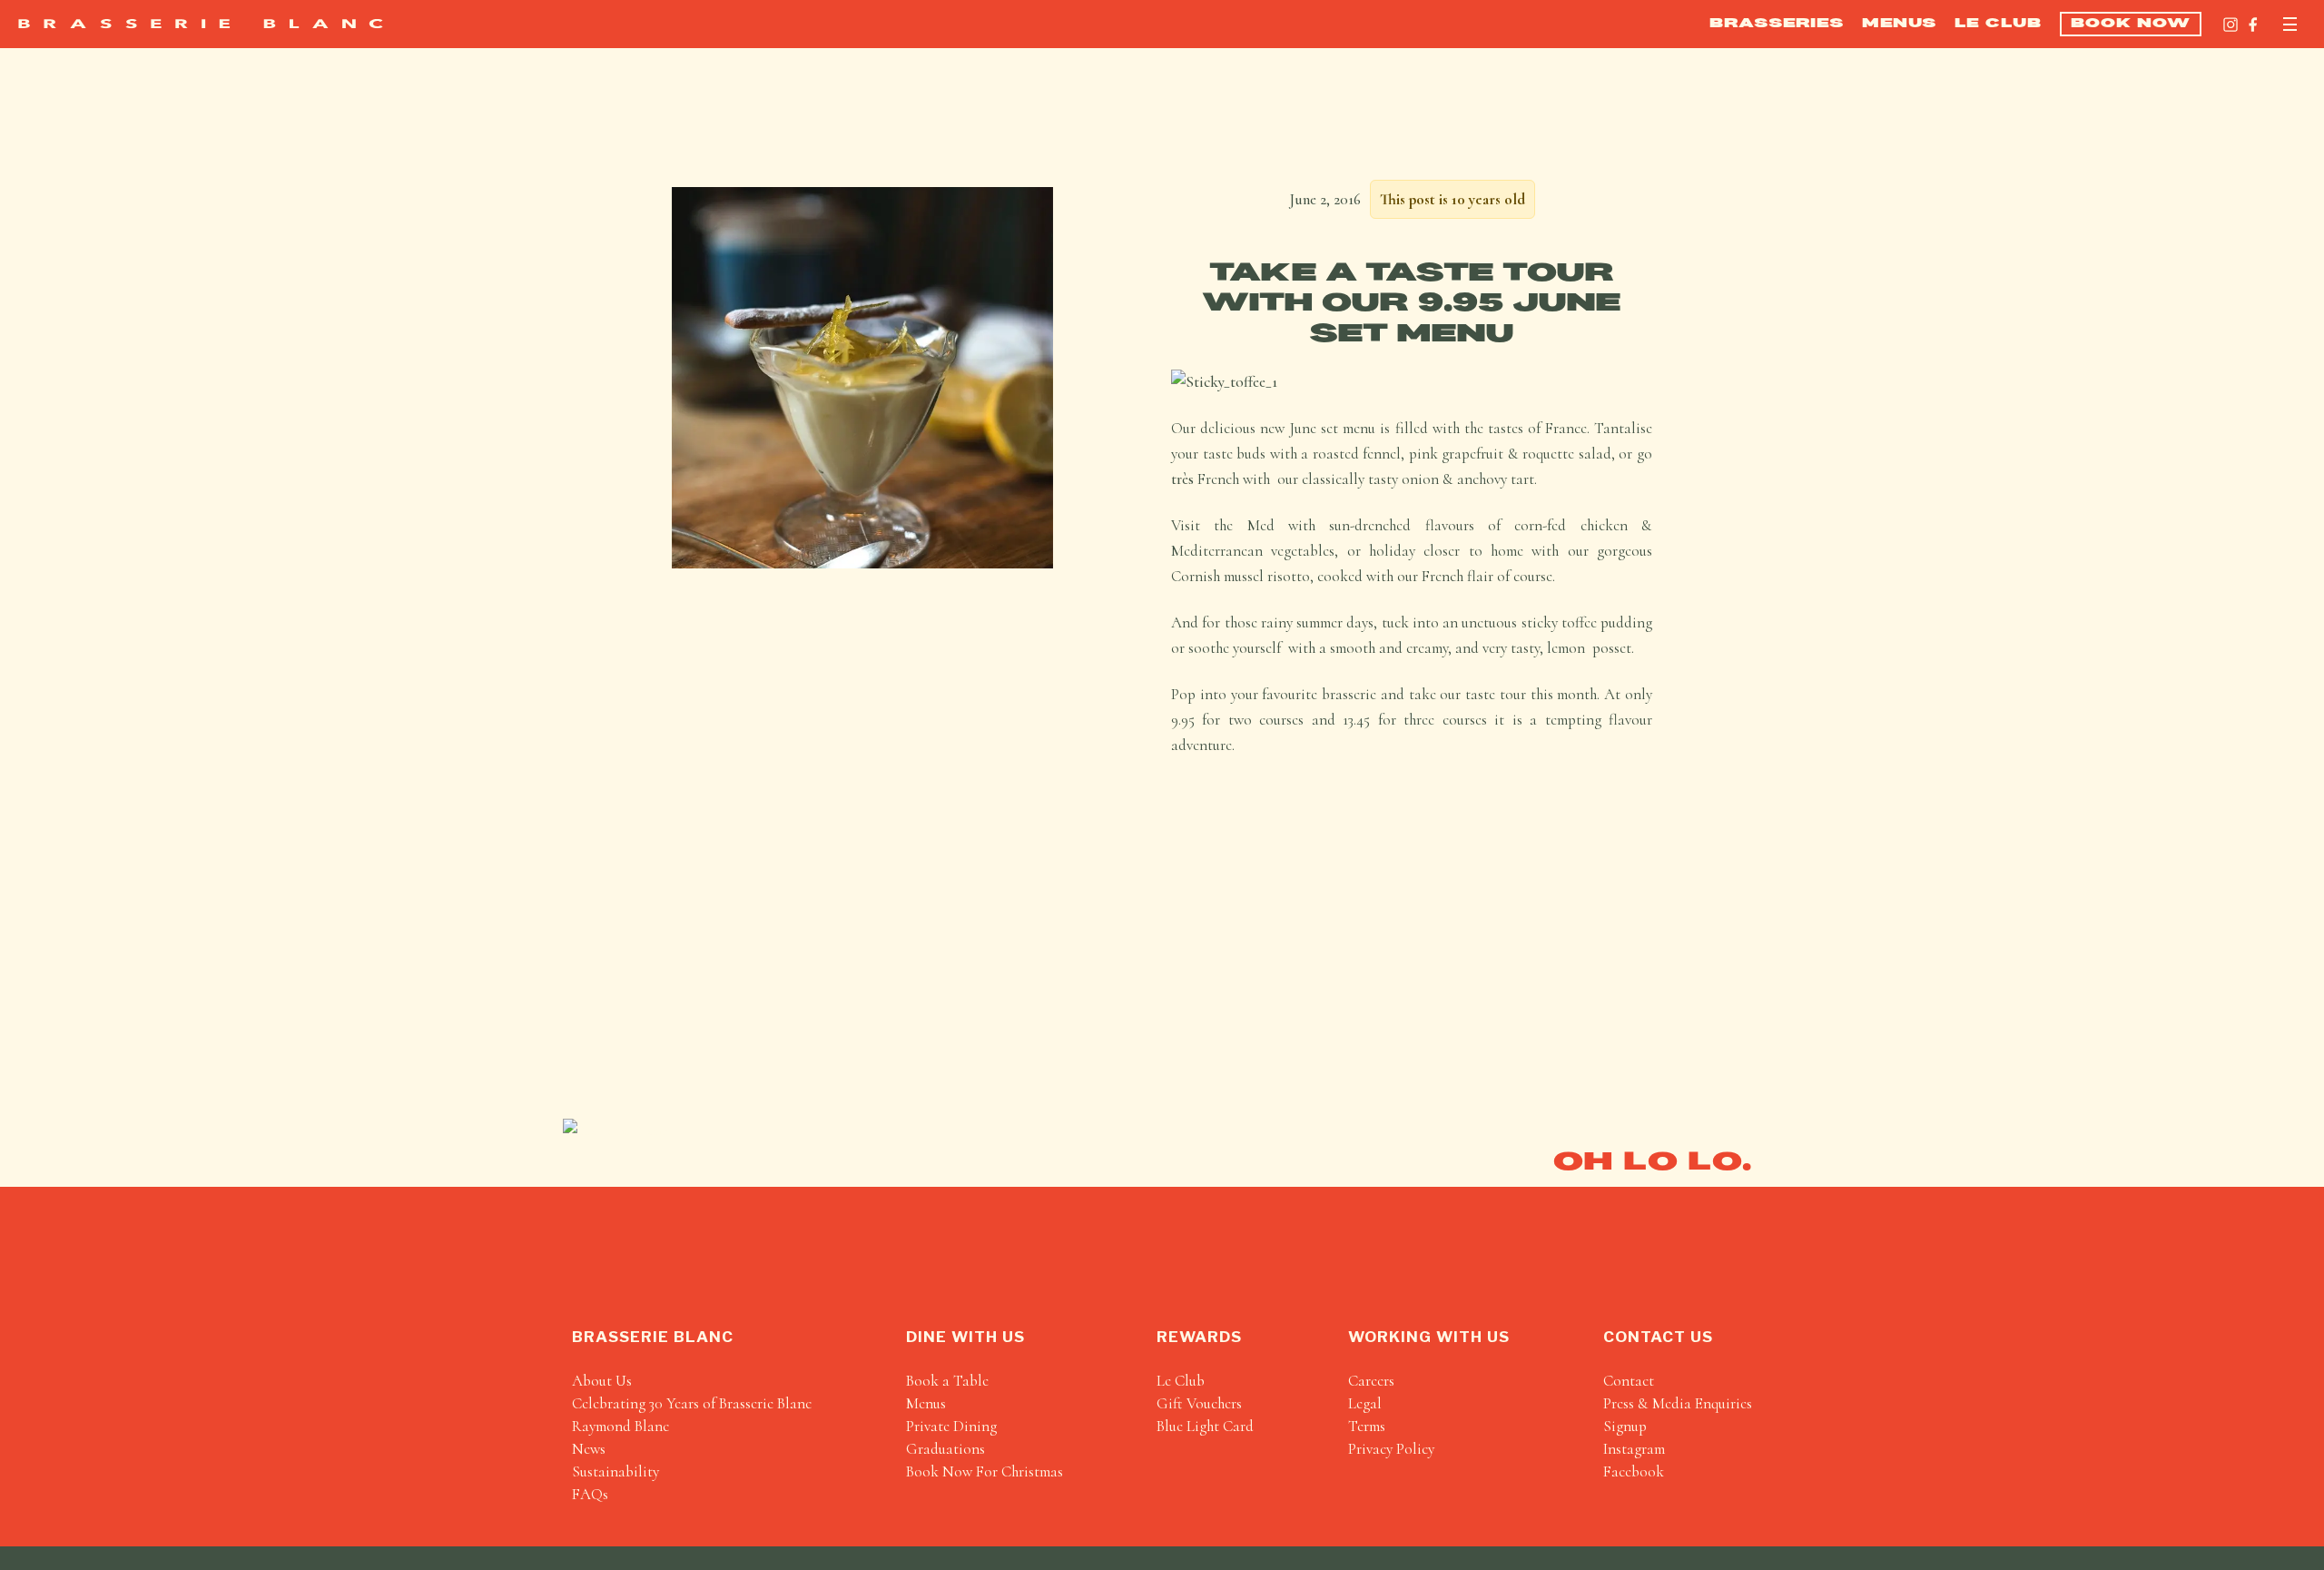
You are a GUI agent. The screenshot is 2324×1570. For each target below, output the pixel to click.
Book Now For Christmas (985, 1471)
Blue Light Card (1205, 1426)
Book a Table (947, 1381)
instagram (1634, 1449)
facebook (1634, 1471)
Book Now (2131, 24)
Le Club (1998, 24)
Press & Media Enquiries (1678, 1403)
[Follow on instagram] (2230, 25)
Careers (1371, 1381)
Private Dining (951, 1426)
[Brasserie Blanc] (201, 24)
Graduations (945, 1449)
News (589, 1449)
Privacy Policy (1391, 1449)
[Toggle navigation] (2290, 24)
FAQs (590, 1494)
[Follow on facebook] (2253, 25)
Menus (1899, 24)
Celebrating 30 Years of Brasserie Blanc (692, 1403)
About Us (602, 1381)
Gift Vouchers (1199, 1403)
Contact (1629, 1381)
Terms (1367, 1426)
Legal (1365, 1403)
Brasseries (1777, 24)
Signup (1625, 1426)
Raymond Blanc (620, 1426)
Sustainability (615, 1471)
